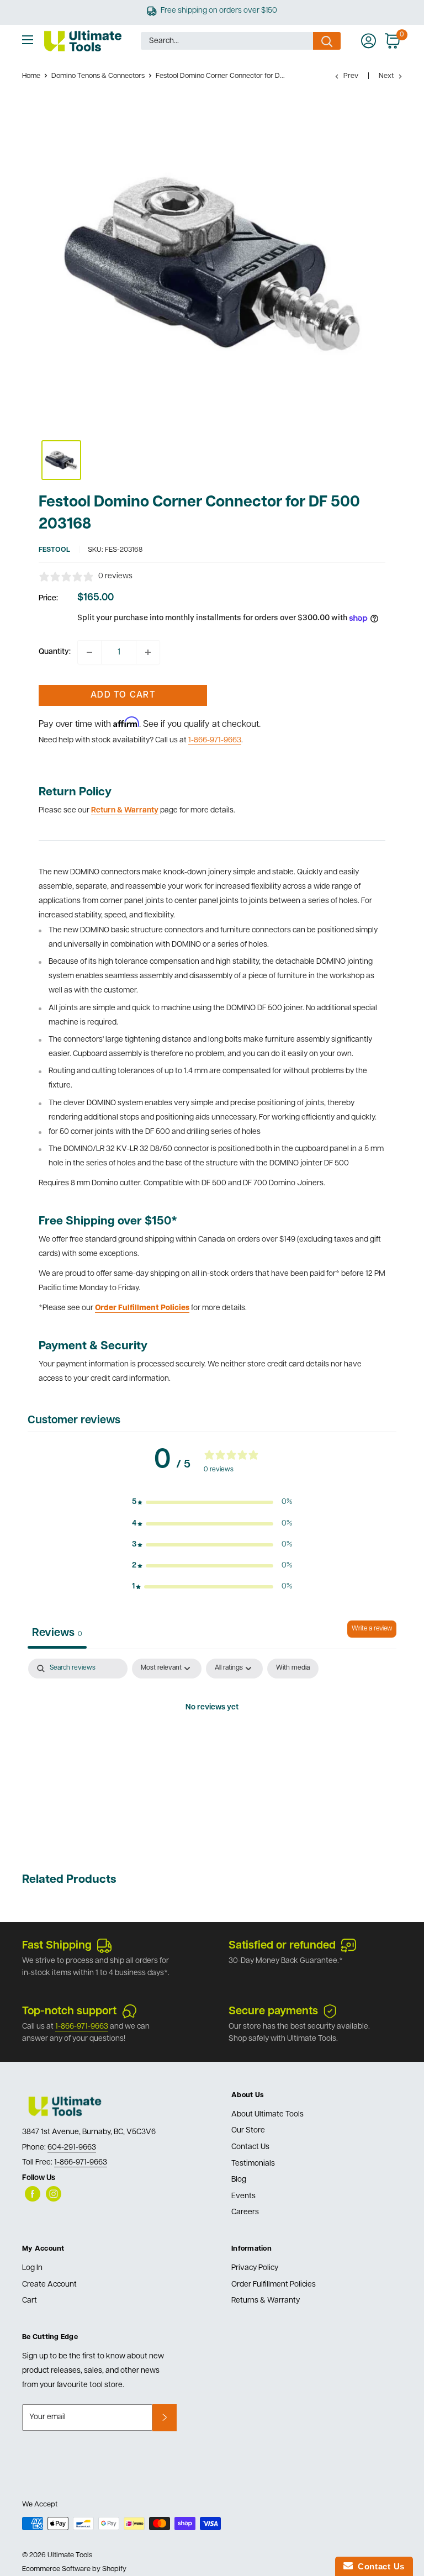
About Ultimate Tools (267, 2115)
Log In (32, 2268)
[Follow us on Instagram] (54, 2194)
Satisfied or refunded (282, 1946)
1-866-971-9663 (215, 740)
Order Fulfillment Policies (274, 2285)
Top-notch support (69, 2012)
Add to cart (123, 695)
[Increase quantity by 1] (148, 652)
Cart (30, 2301)
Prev (351, 76)
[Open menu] (28, 40)
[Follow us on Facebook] (33, 2194)
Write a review (372, 1629)
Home (31, 76)
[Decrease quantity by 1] (89, 652)
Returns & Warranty (266, 2301)
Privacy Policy (255, 2268)
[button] (212, 1502)
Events (243, 2196)
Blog (239, 2180)
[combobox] (227, 41)
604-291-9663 (72, 2148)
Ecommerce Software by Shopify (74, 2569)
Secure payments (273, 2012)
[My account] (369, 41)
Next (386, 76)
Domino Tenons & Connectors (98, 76)
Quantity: (55, 652)
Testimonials (253, 2164)
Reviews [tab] (57, 1633)
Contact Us (250, 2147)
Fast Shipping (57, 1946)
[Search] (327, 41)
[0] (393, 41)
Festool (54, 550)
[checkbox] (293, 1669)
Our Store (248, 2131)
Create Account (49, 2285)
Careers (245, 2212)
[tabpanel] (212, 1745)
